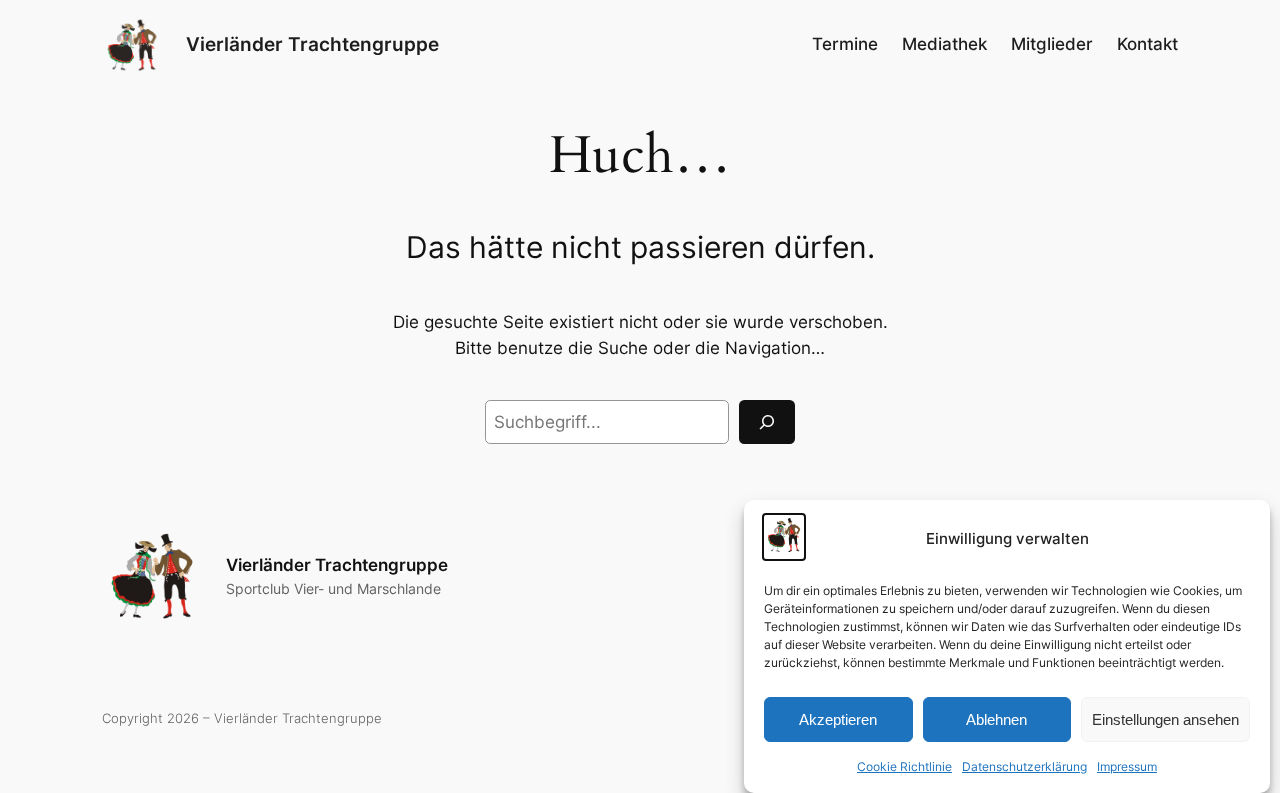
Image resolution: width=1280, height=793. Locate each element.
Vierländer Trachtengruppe (312, 44)
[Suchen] (767, 422)
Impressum (1127, 766)
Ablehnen (996, 718)
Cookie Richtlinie (904, 766)
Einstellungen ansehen (1165, 718)
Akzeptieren (838, 718)
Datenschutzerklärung (1024, 766)
